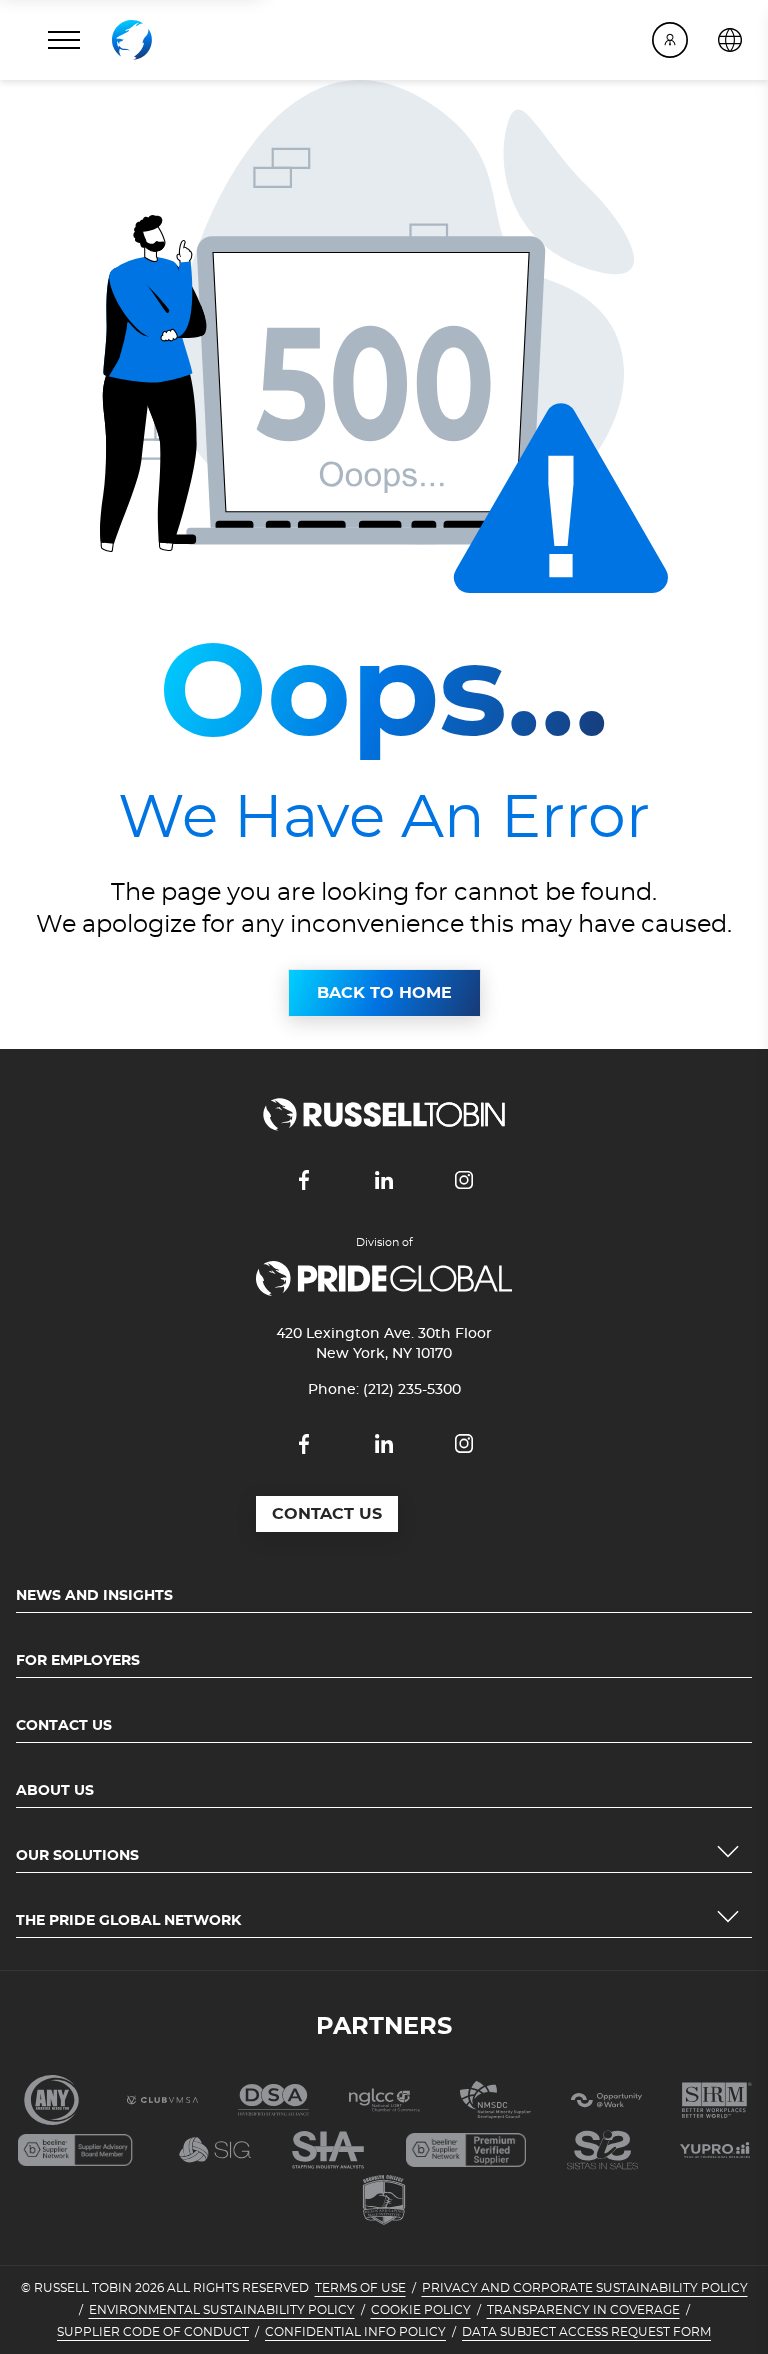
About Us (55, 1791)
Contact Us (64, 1726)
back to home (384, 993)
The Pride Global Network (128, 1921)
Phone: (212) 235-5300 (384, 1390)
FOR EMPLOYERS (78, 1661)
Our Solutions (77, 1856)
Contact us (327, 1514)
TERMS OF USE (360, 2288)
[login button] (670, 40)
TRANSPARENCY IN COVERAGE (583, 2310)
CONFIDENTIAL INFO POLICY (355, 2332)
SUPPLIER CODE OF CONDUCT (153, 2332)
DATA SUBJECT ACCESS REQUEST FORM (586, 2332)
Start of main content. (87, 92)
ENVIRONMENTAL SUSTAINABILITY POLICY (222, 2310)
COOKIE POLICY (421, 2310)
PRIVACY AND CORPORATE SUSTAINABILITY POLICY (585, 2288)
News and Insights (94, 1596)
